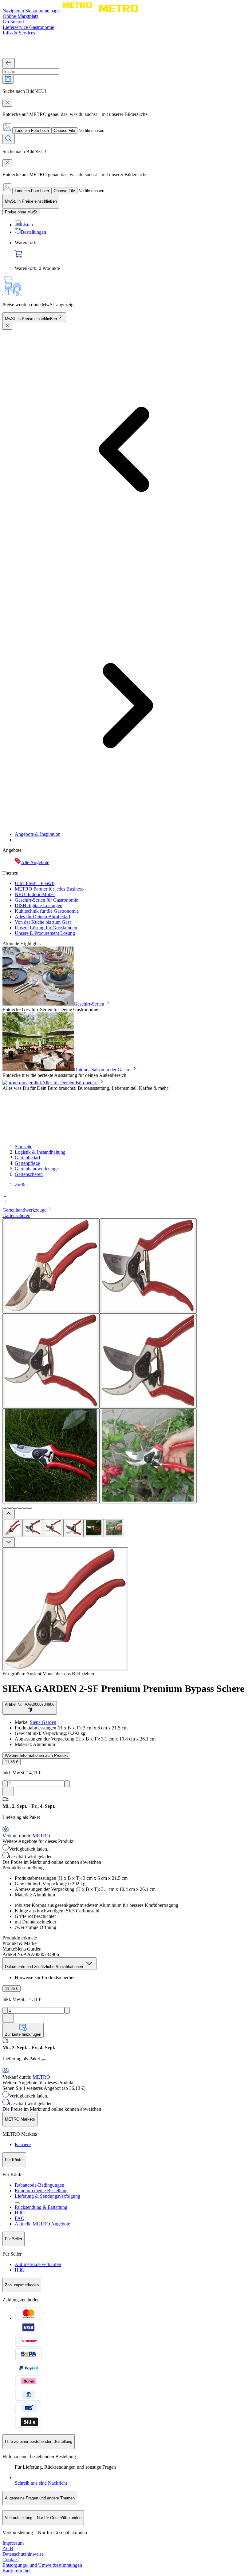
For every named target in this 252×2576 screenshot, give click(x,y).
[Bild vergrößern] (65, 1609)
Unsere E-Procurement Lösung (45, 933)
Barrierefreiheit (17, 2571)
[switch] (21, 212)
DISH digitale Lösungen (39, 905)
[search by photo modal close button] (7, 103)
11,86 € (12, 1762)
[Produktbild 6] (114, 1528)
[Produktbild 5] (94, 1528)
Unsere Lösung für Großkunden (46, 928)
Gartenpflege (27, 1163)
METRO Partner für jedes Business (49, 889)
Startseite (24, 1147)
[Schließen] (7, 326)
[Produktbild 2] (33, 1528)
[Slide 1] (5, 1508)
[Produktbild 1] (13, 1528)
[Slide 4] (20, 1508)
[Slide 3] (15, 1508)
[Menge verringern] (5, 1784)
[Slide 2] (10, 1508)
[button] (126, 1199)
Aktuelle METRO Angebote (42, 2224)
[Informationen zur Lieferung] (44, 2060)
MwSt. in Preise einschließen (31, 319)
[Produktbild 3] (53, 1528)
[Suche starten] (9, 139)
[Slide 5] (25, 1508)
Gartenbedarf (28, 1158)
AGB (8, 2548)
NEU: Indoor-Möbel (35, 894)
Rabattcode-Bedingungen (39, 2185)
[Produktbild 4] (73, 1528)
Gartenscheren (29, 1174)
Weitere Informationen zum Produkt (36, 1755)
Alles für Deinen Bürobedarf (43, 917)
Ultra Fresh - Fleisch (35, 883)
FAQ (20, 2218)
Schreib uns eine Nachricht (41, 2483)
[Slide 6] (30, 1508)
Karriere (23, 2144)
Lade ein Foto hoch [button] (32, 131)
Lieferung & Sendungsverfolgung (47, 2196)
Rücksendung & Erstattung (41, 2207)
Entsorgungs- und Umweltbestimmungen (42, 2565)
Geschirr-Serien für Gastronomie (46, 900)
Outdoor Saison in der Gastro (102, 1070)
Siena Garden (43, 1722)
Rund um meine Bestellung (41, 2191)
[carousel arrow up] (9, 1514)
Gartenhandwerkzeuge (37, 1169)
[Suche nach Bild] (8, 79)
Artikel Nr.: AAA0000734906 (30, 1704)
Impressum (13, 2543)
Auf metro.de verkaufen (38, 2264)
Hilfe (20, 2213)
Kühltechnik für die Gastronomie (47, 911)
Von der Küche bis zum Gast (43, 922)
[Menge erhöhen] (67, 1784)
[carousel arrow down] (9, 1542)
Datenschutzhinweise (23, 2554)
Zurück (22, 1185)
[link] (132, 256)
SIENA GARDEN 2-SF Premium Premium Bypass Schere (123, 1689)
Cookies (10, 2560)
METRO (41, 1836)
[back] (9, 63)
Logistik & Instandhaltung (40, 1152)
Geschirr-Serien (89, 1004)
